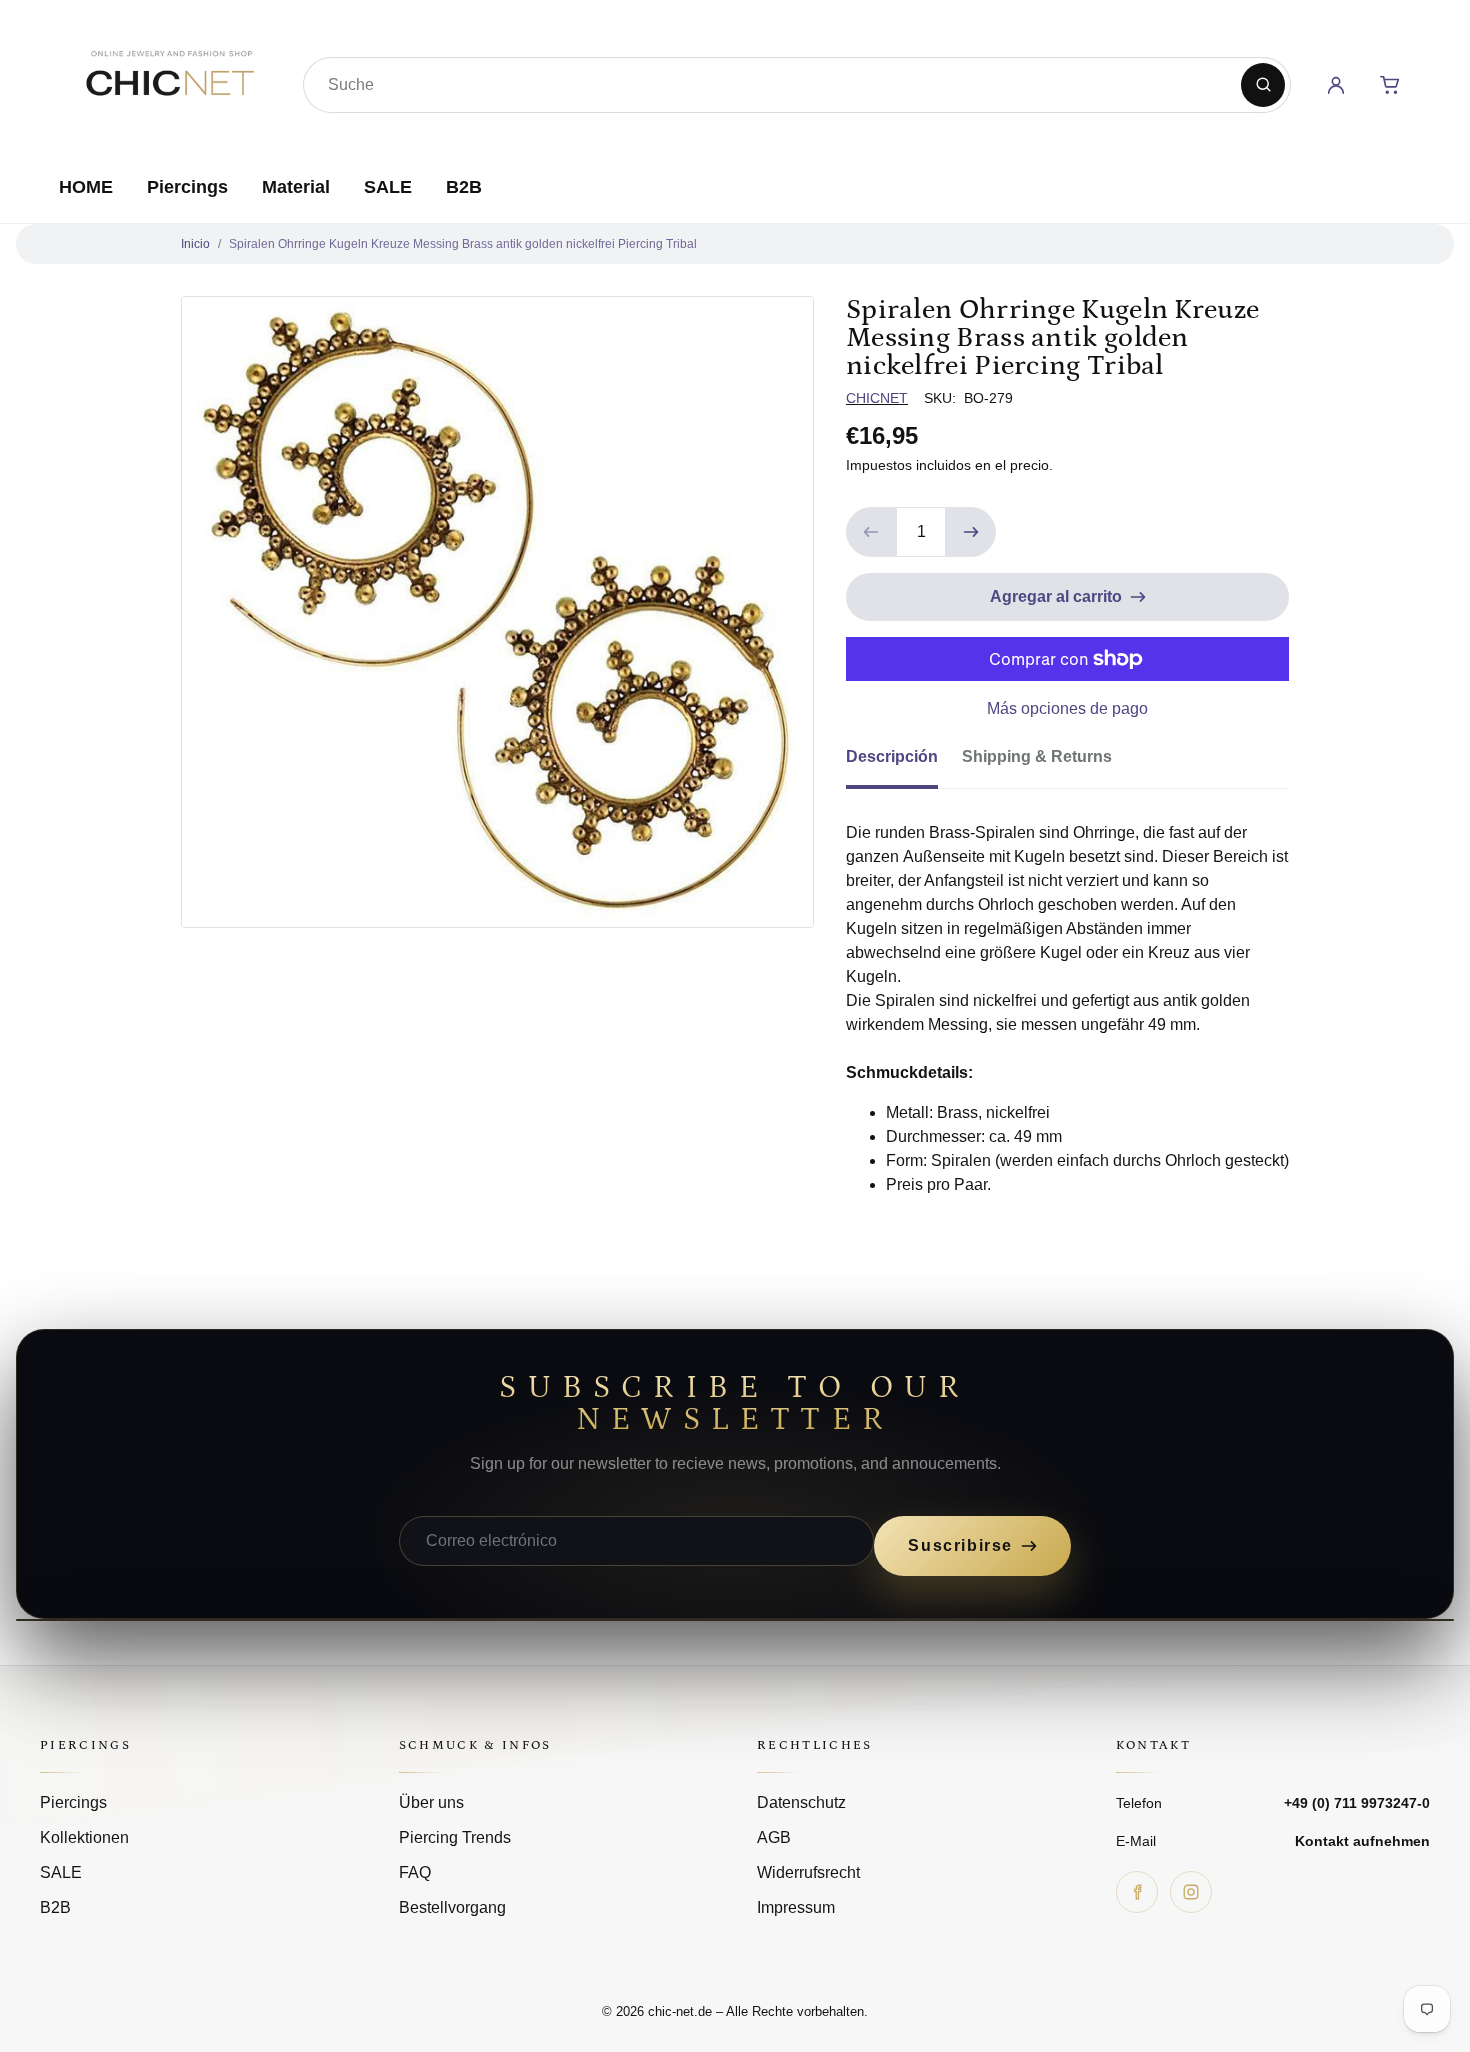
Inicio (195, 244)
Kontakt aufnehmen (1362, 1841)
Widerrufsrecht (808, 1872)
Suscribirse (960, 1545)
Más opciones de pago (1067, 708)
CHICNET (877, 398)
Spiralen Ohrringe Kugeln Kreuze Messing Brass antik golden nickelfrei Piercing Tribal (463, 244)
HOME (86, 187)
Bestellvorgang (452, 1907)
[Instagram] (1191, 1892)
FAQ (415, 1872)
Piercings (187, 187)
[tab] (904, 763)
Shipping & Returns (1037, 756)
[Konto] (1336, 85)
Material (296, 187)
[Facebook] (1137, 1892)
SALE (388, 187)
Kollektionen (84, 1837)
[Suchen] (1263, 85)
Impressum (796, 1907)
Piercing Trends (455, 1837)
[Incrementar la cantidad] (971, 532)
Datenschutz (801, 1802)
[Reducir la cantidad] (871, 532)
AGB (774, 1837)
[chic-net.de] (169, 81)
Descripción (892, 756)
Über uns (431, 1802)
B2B (464, 187)
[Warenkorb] (1390, 85)
